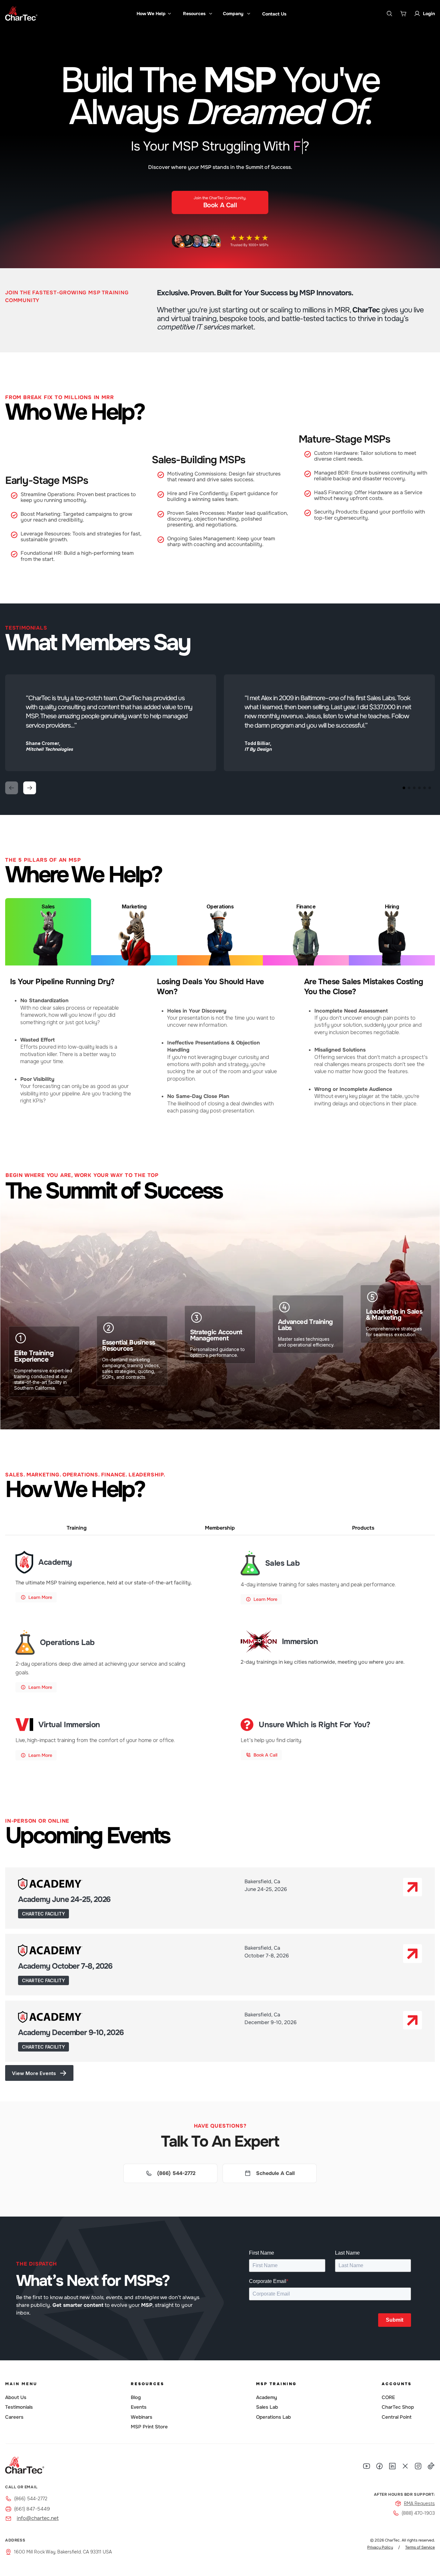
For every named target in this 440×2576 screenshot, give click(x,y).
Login (429, 14)
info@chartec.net (38, 2518)
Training (77, 1528)
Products (363, 1528)
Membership (220, 1528)
